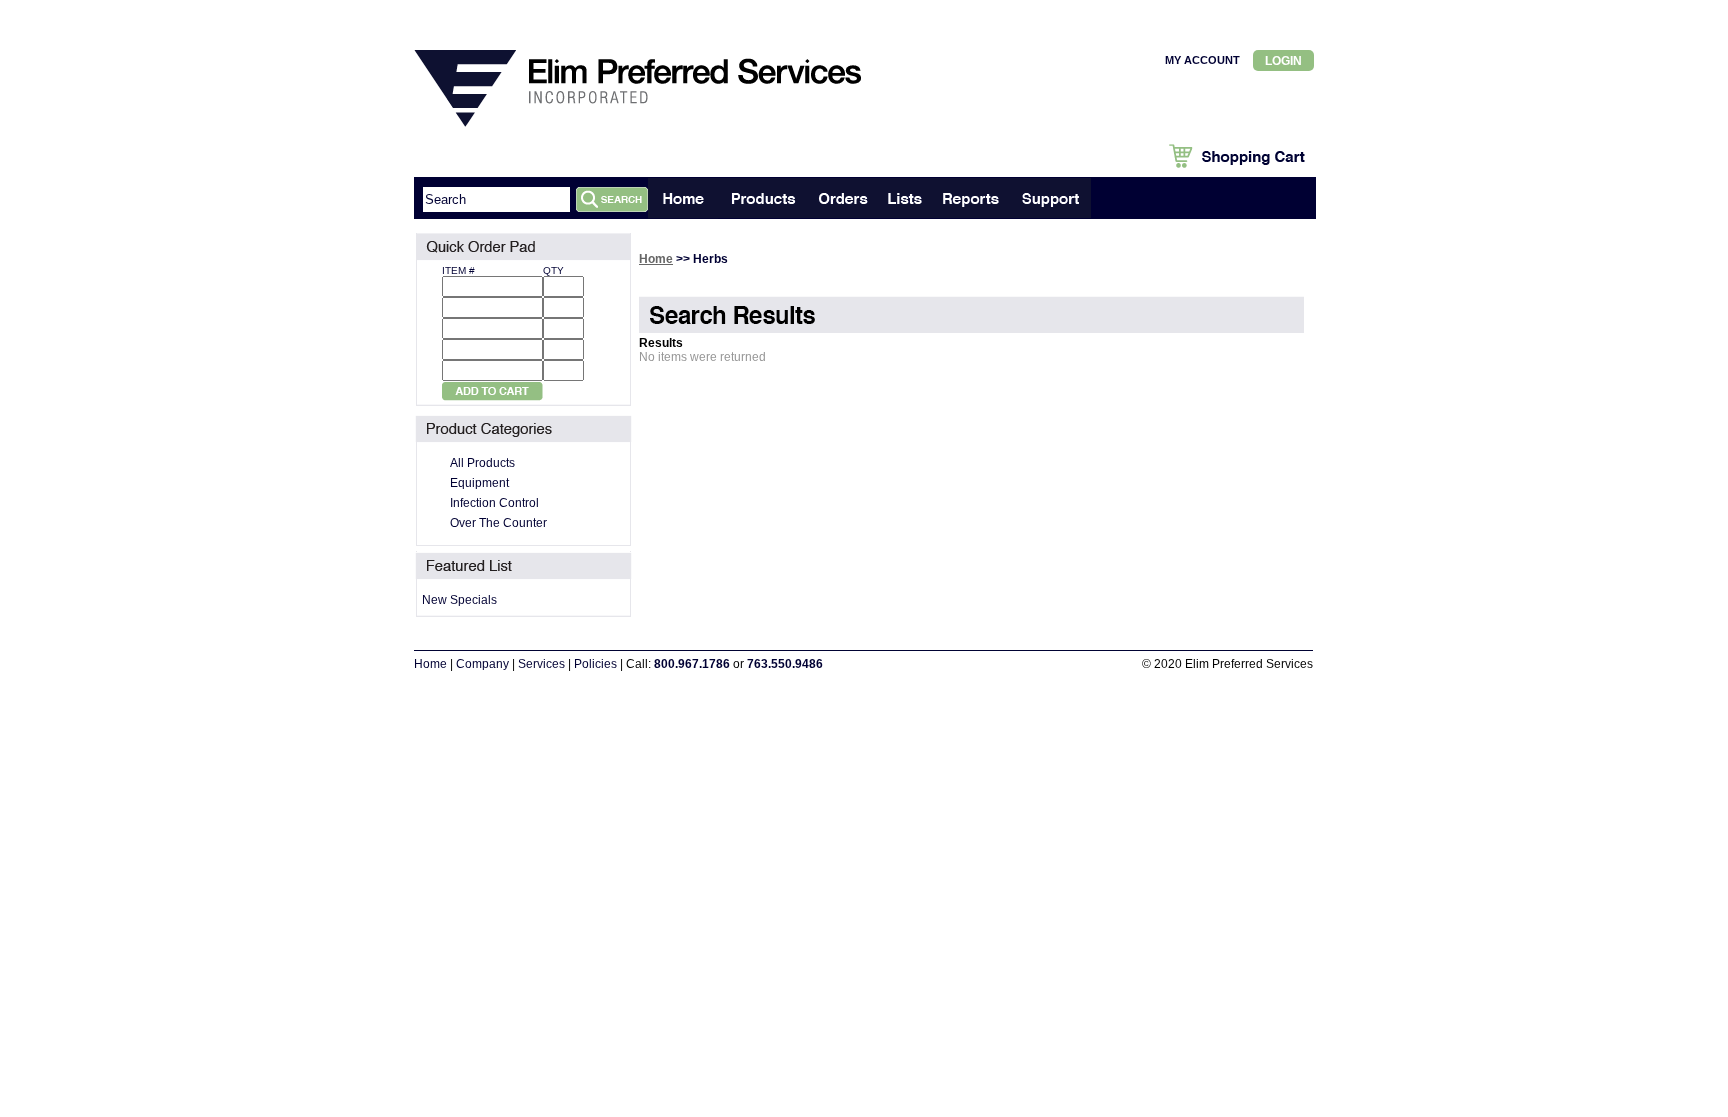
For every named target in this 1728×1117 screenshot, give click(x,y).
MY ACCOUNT (1202, 60)
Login (1283, 61)
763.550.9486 (785, 664)
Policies (595, 664)
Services (541, 664)
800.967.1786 (692, 664)
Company (482, 664)
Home (656, 259)
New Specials (459, 600)
